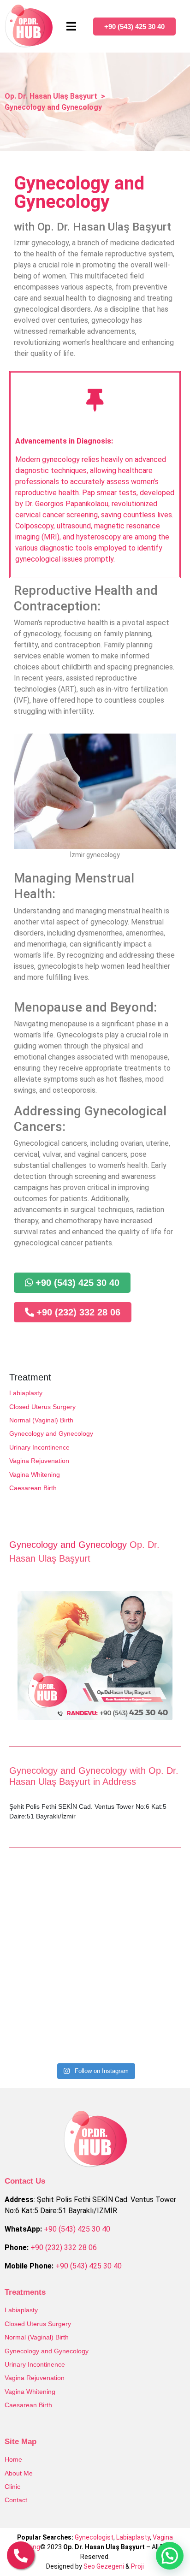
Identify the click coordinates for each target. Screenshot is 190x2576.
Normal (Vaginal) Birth (41, 1420)
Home (13, 2459)
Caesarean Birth (33, 1488)
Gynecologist (94, 2537)
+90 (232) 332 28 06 (64, 2247)
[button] (170, 2556)
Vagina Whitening (35, 1475)
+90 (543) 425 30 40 (77, 2229)
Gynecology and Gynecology (51, 1433)
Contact (16, 2500)
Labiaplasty (26, 1393)
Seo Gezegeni (104, 2566)
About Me (19, 2473)
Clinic (12, 2487)
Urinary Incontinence (39, 1447)
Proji (137, 2566)
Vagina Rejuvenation (39, 1461)
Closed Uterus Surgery (42, 1407)
